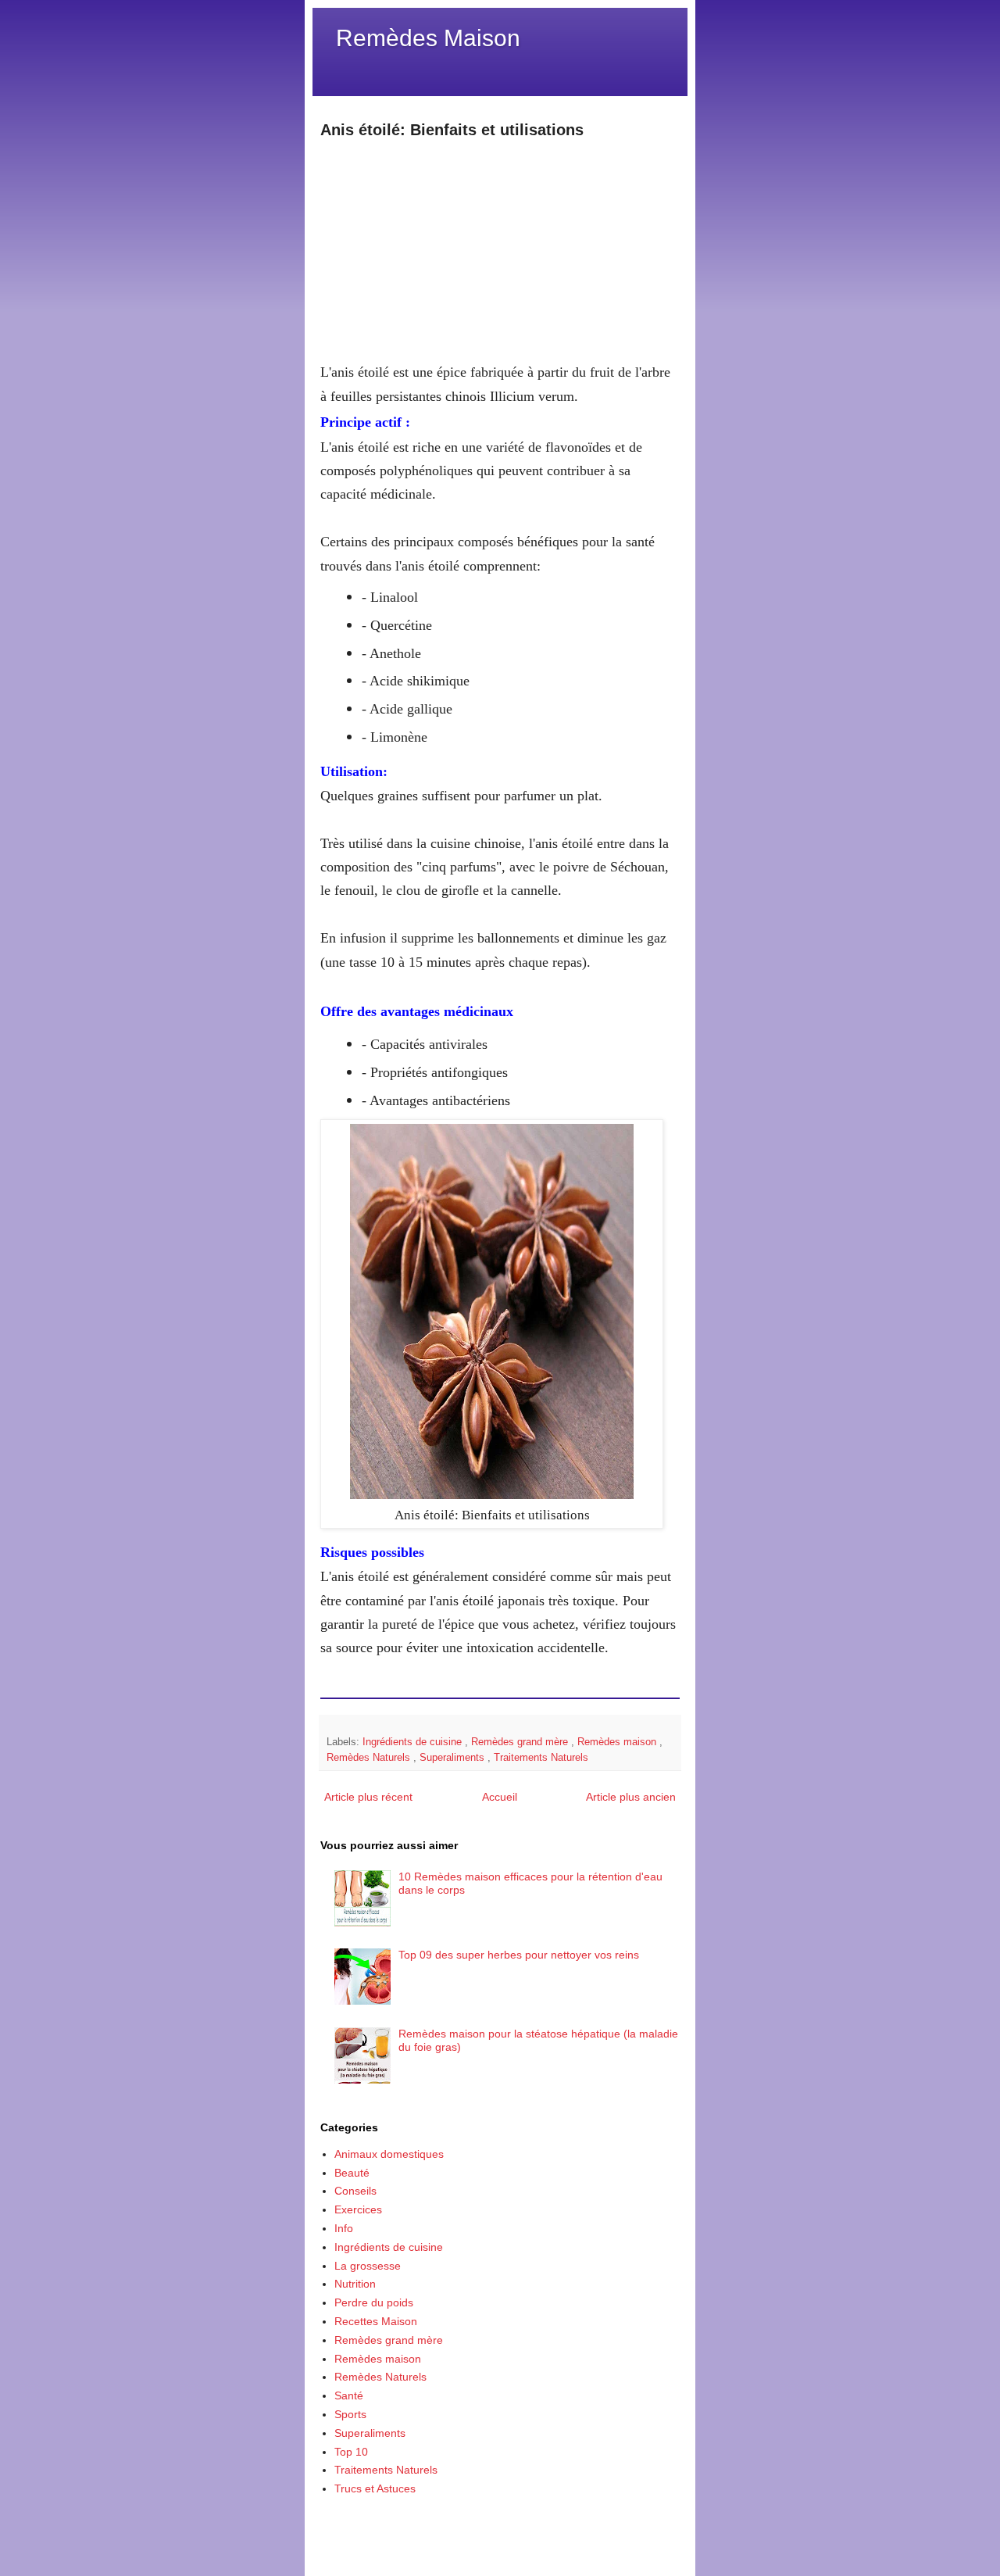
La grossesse (368, 2266)
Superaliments (454, 1758)
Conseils (355, 2191)
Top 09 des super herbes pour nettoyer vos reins (519, 1955)
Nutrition (355, 2284)
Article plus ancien (631, 1797)
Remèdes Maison (428, 38)
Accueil (500, 1797)
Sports (350, 2414)
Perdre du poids (374, 2302)
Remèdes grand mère (521, 1742)
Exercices (358, 2209)
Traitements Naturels (541, 1758)
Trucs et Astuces (375, 2488)
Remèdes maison (618, 1742)
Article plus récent (368, 1797)
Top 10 (351, 2452)
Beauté (352, 2173)
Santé (349, 2395)
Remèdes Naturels (370, 1758)
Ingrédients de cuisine (414, 1742)
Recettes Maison (376, 2321)
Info (344, 2228)
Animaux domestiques (389, 2154)
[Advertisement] (500, 250)
